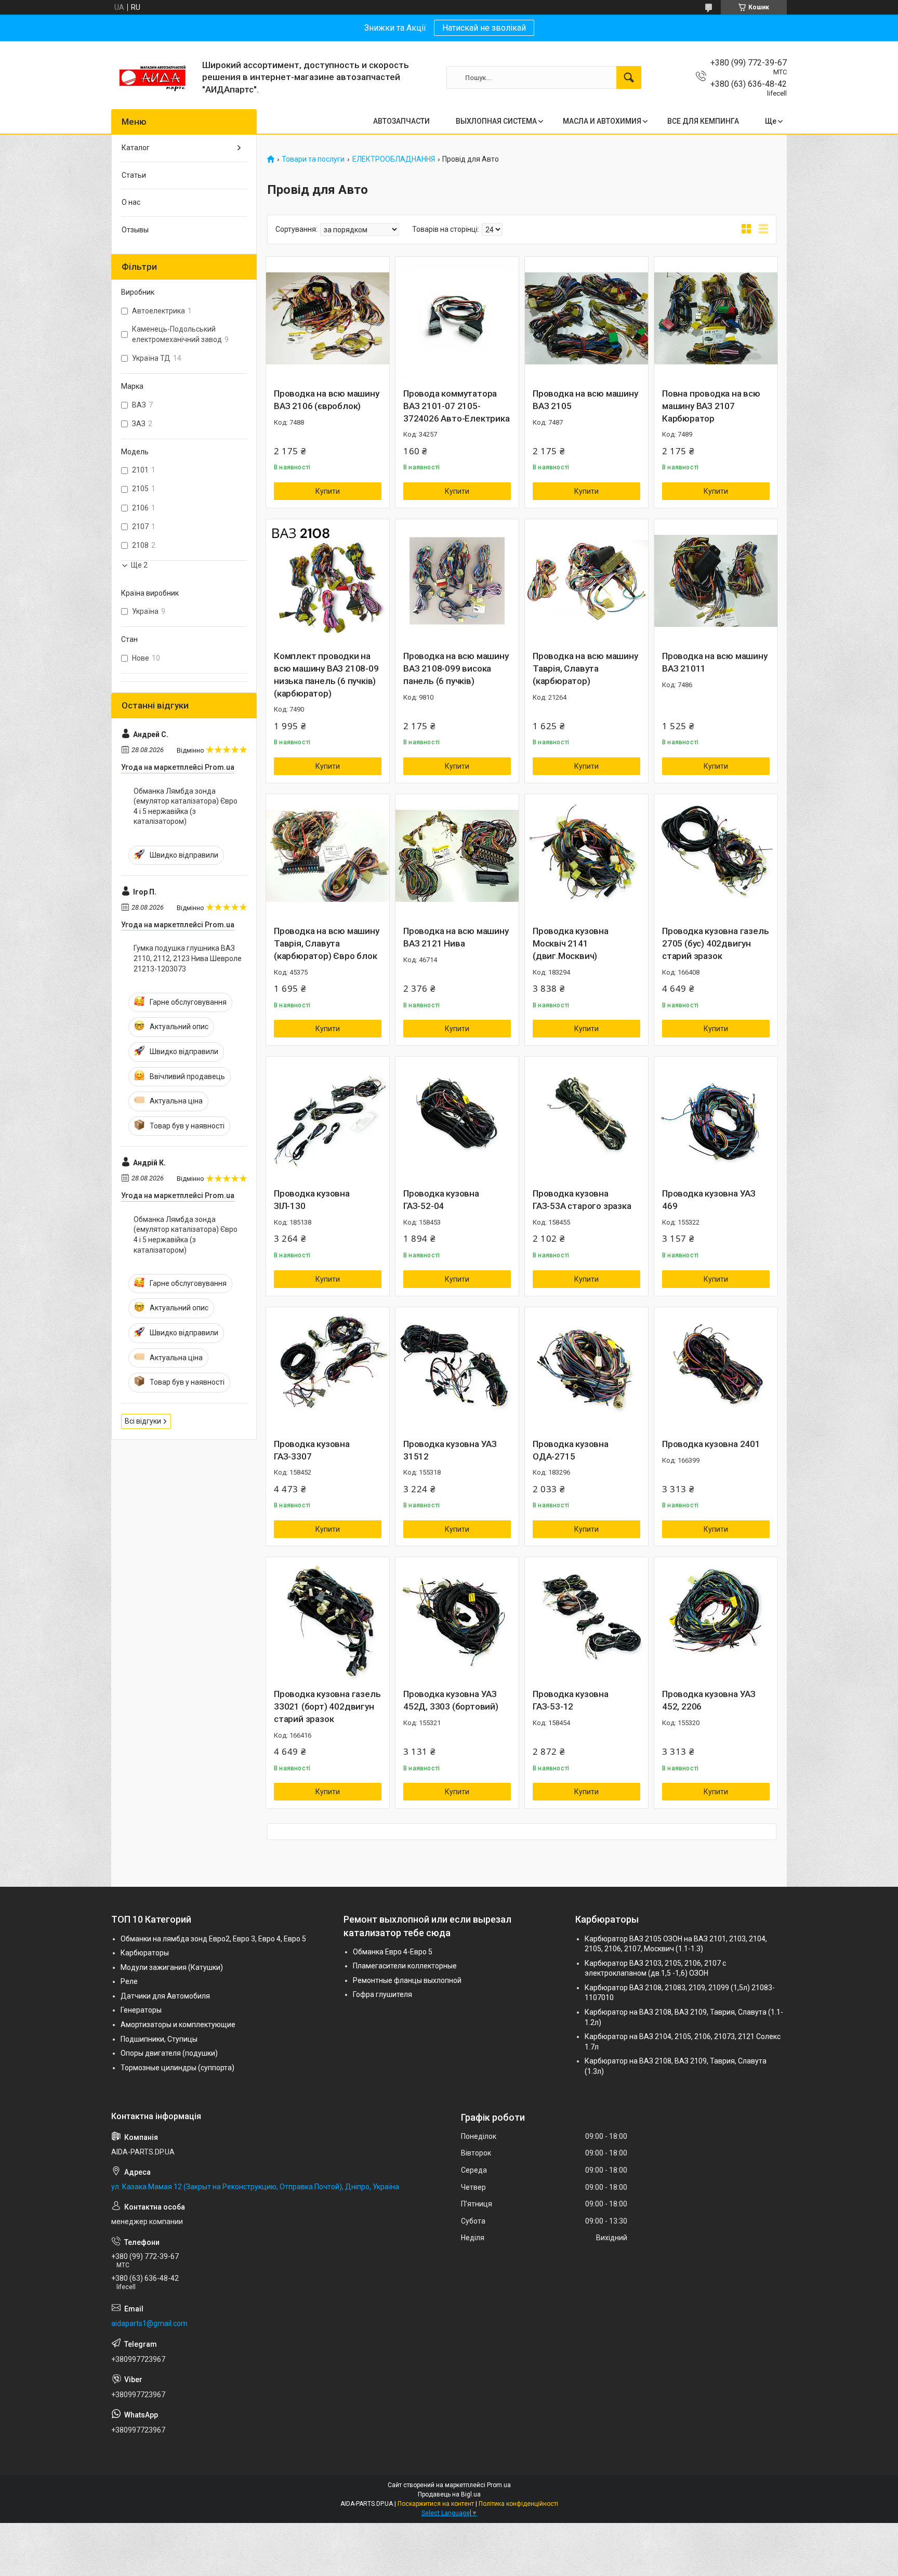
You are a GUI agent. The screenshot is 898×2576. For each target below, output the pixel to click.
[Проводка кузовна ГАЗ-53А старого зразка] (586, 1118)
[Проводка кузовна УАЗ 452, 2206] (716, 1619)
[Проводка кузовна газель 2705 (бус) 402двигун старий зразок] (716, 856)
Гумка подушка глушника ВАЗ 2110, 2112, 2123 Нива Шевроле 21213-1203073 (188, 958)
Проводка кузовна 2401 (711, 1444)
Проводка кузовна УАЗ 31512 (450, 1450)
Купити (328, 491)
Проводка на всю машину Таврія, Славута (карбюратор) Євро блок (327, 943)
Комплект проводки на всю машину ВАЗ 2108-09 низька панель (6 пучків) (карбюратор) (326, 674)
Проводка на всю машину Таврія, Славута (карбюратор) (585, 668)
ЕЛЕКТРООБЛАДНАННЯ (394, 159)
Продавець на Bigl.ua (449, 2494)
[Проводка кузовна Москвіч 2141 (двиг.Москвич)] (586, 856)
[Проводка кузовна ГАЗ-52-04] (457, 1118)
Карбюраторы (145, 1953)
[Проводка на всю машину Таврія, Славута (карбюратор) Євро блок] (328, 856)
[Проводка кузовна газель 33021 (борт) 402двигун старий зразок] (328, 1619)
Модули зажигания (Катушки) (172, 1967)
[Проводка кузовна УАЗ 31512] (457, 1369)
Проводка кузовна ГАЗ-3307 (312, 1450)
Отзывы (135, 230)
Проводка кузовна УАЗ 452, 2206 (709, 1700)
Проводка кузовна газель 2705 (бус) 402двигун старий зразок (715, 943)
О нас (131, 202)
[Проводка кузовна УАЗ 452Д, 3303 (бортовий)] (457, 1619)
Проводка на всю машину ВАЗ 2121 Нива (456, 937)
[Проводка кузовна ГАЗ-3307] (328, 1369)
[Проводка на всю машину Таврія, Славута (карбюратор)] (586, 581)
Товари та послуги (313, 159)
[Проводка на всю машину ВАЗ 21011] (716, 581)
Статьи (134, 175)
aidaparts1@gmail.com (149, 2323)
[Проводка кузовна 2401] (716, 1369)
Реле (129, 1981)
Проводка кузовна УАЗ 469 (709, 1200)
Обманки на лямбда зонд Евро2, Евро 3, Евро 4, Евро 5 (213, 1939)
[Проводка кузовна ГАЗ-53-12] (586, 1619)
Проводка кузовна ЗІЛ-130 (312, 1200)
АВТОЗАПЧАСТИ (401, 121)
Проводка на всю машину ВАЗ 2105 (585, 400)
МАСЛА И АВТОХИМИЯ (602, 121)
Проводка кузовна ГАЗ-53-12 (571, 1700)
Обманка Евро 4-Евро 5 (393, 1952)
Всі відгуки (143, 1421)
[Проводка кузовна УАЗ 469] (716, 1118)
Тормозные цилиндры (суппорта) (177, 2068)
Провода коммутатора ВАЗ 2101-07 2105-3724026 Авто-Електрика (457, 406)
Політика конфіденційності (518, 2504)
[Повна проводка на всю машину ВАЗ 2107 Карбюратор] (716, 318)
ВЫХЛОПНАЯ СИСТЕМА (496, 121)
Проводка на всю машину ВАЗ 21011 (715, 662)
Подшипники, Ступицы (159, 2039)
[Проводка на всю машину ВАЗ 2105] (586, 318)
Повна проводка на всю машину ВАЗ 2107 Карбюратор (711, 406)
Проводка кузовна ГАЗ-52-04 (441, 1200)
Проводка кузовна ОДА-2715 (571, 1450)
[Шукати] (629, 77)
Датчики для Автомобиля (165, 1996)
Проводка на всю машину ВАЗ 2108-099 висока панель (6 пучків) (456, 668)
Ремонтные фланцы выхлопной (407, 1980)
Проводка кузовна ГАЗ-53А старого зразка (582, 1200)
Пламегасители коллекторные (405, 1966)
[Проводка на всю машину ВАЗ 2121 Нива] (457, 856)
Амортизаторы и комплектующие (178, 2025)
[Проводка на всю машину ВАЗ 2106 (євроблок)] (328, 318)
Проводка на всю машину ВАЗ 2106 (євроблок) (327, 400)
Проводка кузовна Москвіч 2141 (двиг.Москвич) (571, 943)
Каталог (136, 148)
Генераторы (141, 2010)
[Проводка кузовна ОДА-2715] (586, 1369)
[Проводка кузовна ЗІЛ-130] (328, 1118)
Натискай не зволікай (484, 28)
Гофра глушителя (382, 1994)
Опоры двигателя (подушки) (169, 2053)
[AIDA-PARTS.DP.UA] (153, 77)
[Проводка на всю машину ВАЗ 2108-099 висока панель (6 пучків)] (457, 581)
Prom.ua (499, 2485)
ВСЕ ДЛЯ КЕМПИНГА (703, 121)
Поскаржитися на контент (436, 2504)
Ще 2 (139, 565)
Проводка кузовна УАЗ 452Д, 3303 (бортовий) (451, 1700)
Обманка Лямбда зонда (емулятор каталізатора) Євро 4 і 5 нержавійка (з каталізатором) (186, 806)
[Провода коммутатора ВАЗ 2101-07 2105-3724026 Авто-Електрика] (457, 318)
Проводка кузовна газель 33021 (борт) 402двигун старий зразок (327, 1706)
